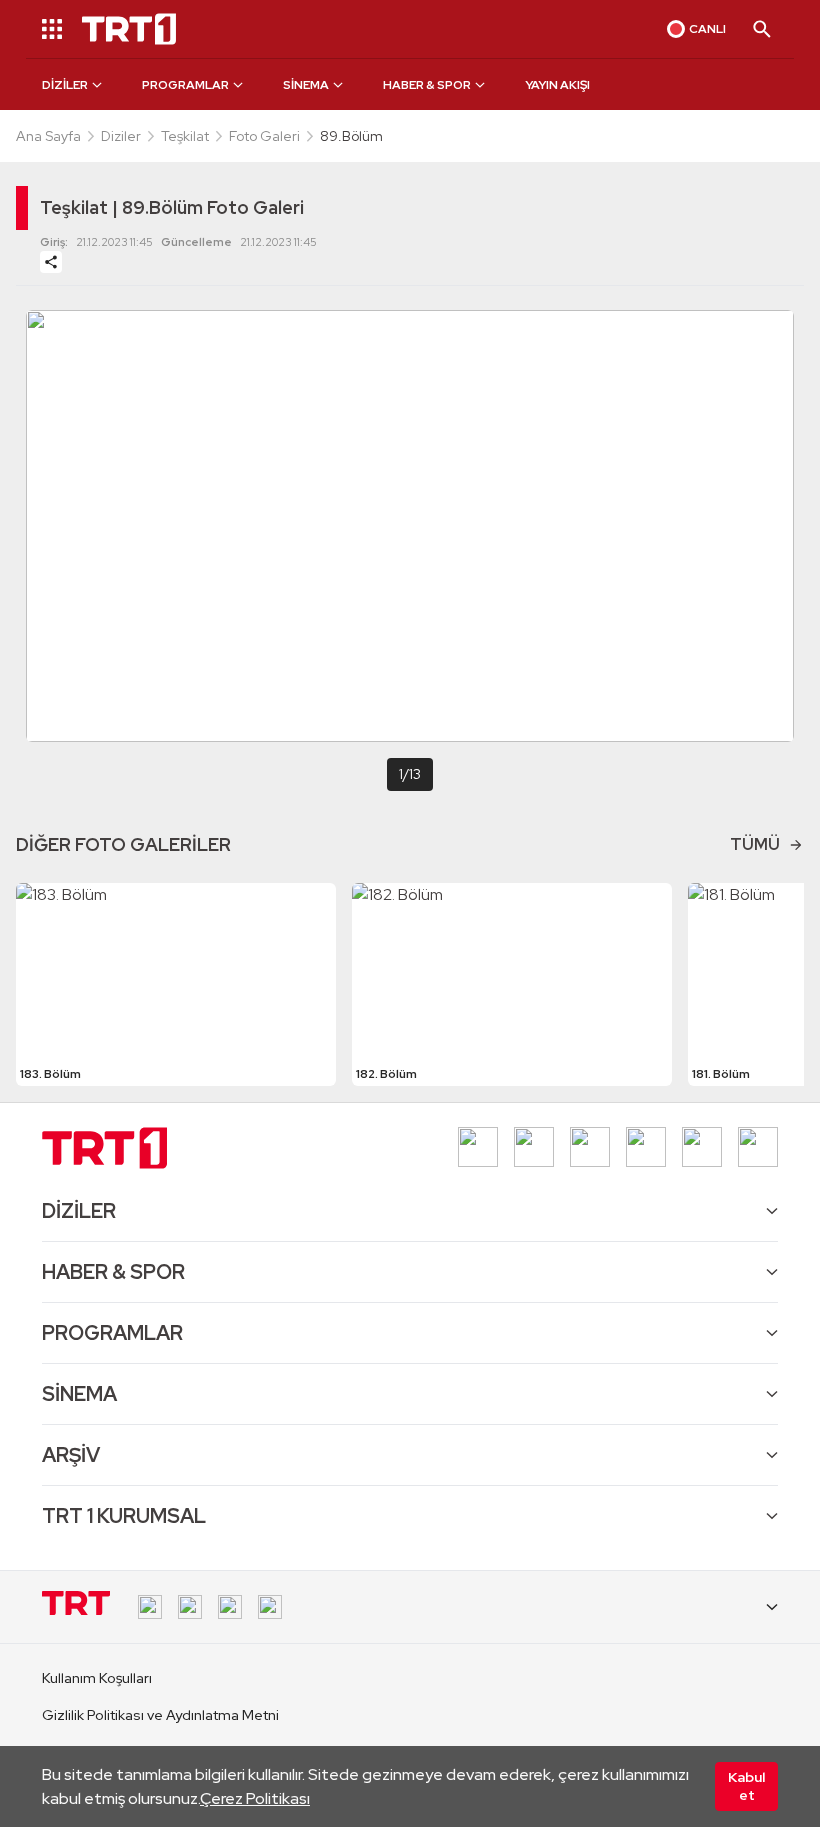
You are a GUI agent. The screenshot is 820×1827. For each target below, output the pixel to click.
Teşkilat (185, 136)
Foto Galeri (264, 136)
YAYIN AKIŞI (557, 85)
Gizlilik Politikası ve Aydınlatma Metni (160, 1715)
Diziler (121, 136)
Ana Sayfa (48, 136)
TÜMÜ (755, 844)
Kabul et (746, 1786)
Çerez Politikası (255, 1798)
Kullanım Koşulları (97, 1678)
